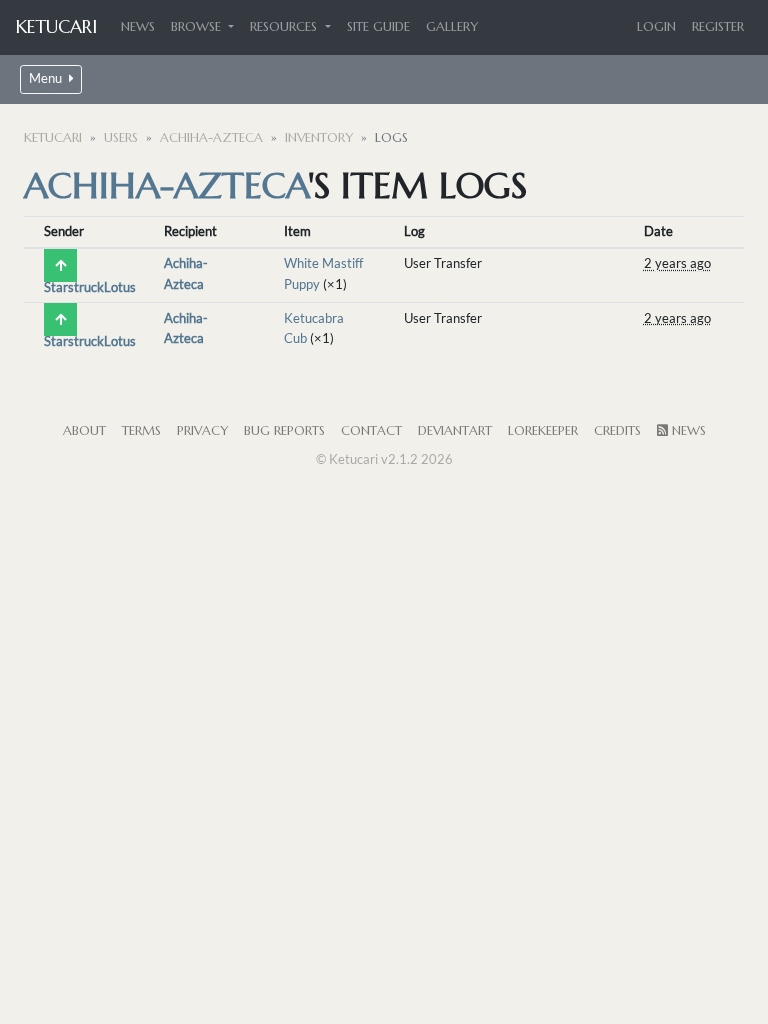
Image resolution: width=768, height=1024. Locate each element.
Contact (371, 431)
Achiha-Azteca (211, 138)
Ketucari (56, 26)
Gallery (452, 27)
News (138, 27)
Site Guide (378, 27)
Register (718, 27)
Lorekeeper (543, 431)
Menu (47, 78)
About (84, 431)
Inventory (319, 138)
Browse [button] (198, 27)
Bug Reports (284, 431)
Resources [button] (285, 27)
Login (656, 27)
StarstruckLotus (90, 287)
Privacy (202, 431)
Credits (617, 431)
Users (121, 138)
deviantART (455, 431)
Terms (141, 431)
